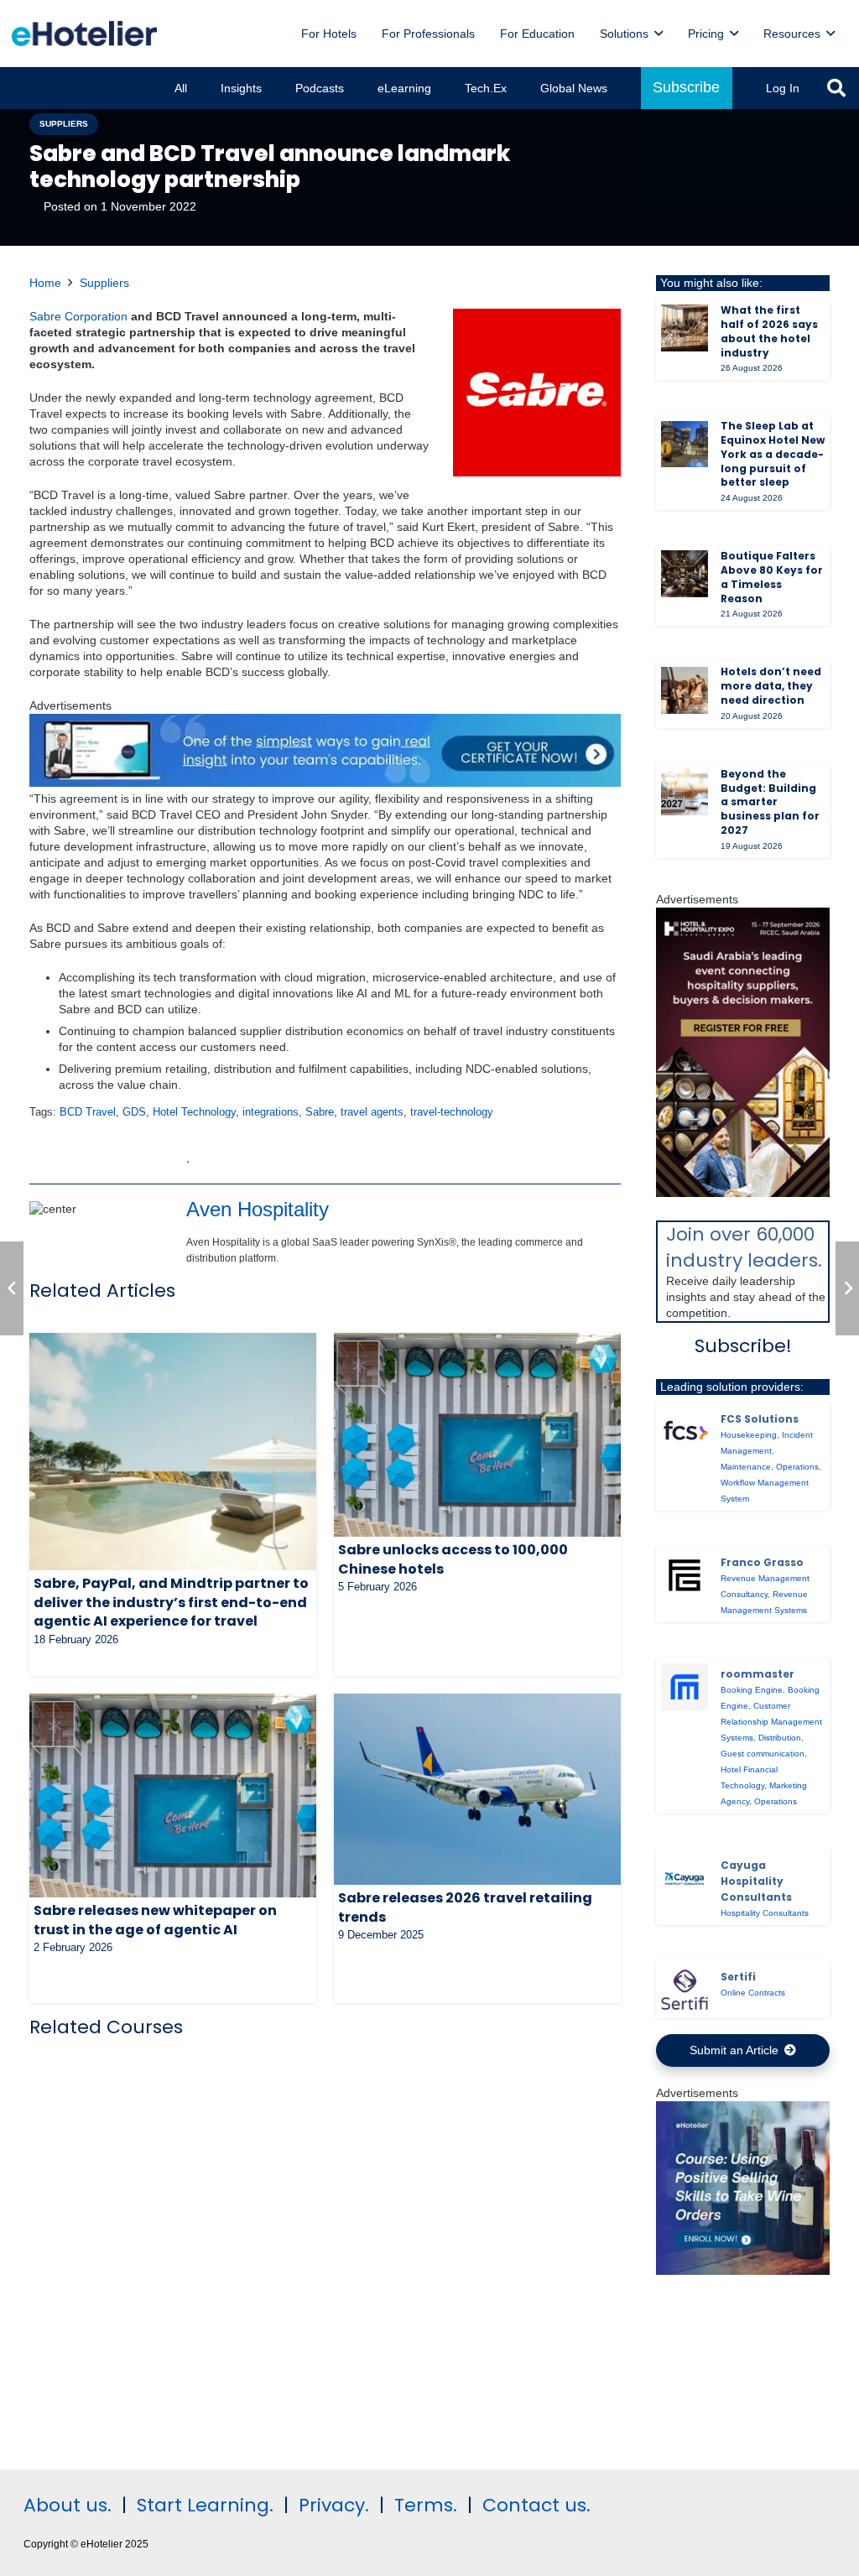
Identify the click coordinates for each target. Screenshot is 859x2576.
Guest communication (763, 1754)
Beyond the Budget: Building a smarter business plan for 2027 (770, 802)
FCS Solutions (760, 1419)
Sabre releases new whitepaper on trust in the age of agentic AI (155, 1920)
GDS (134, 1112)
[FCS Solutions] (685, 1432)
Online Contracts (753, 1993)
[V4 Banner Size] (325, 783)
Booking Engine (752, 1690)
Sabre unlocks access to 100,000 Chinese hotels (453, 1559)
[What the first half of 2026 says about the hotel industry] (685, 328)
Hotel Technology (194, 1112)
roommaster (757, 1674)
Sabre (320, 1112)
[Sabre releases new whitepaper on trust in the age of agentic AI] (173, 1795)
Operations (797, 1467)
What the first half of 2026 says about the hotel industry (769, 331)
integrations (271, 1112)
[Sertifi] (685, 1990)
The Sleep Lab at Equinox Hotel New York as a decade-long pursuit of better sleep (773, 454)
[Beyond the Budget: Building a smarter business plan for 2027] (685, 792)
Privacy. (334, 2505)
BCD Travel (88, 1112)
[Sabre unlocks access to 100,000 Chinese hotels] (477, 1435)
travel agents (372, 1112)
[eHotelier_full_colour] (84, 34)
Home (45, 283)
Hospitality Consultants (765, 1913)
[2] (743, 2271)
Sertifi (738, 1977)
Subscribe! (743, 1346)
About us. (68, 2505)
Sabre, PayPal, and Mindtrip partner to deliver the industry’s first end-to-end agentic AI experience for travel (171, 1602)
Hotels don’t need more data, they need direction (771, 686)
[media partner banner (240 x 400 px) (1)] (743, 1193)
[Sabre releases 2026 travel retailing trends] (477, 1789)
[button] (659, 34)
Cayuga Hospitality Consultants (756, 1881)
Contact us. (536, 2505)
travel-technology (452, 1112)
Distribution (780, 1738)
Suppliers (104, 283)
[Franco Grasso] (685, 1575)
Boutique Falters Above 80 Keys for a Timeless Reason (772, 577)
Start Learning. (203, 2505)
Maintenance (746, 1467)
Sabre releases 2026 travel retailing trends (465, 1907)
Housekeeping (749, 1435)
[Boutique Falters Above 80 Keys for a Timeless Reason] (685, 574)
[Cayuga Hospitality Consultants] (685, 1878)
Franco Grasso (762, 1562)
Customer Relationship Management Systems (771, 1722)
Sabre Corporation (78, 316)
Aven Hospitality (258, 1209)
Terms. (426, 2505)
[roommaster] (685, 1687)
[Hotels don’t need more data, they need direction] (685, 690)
